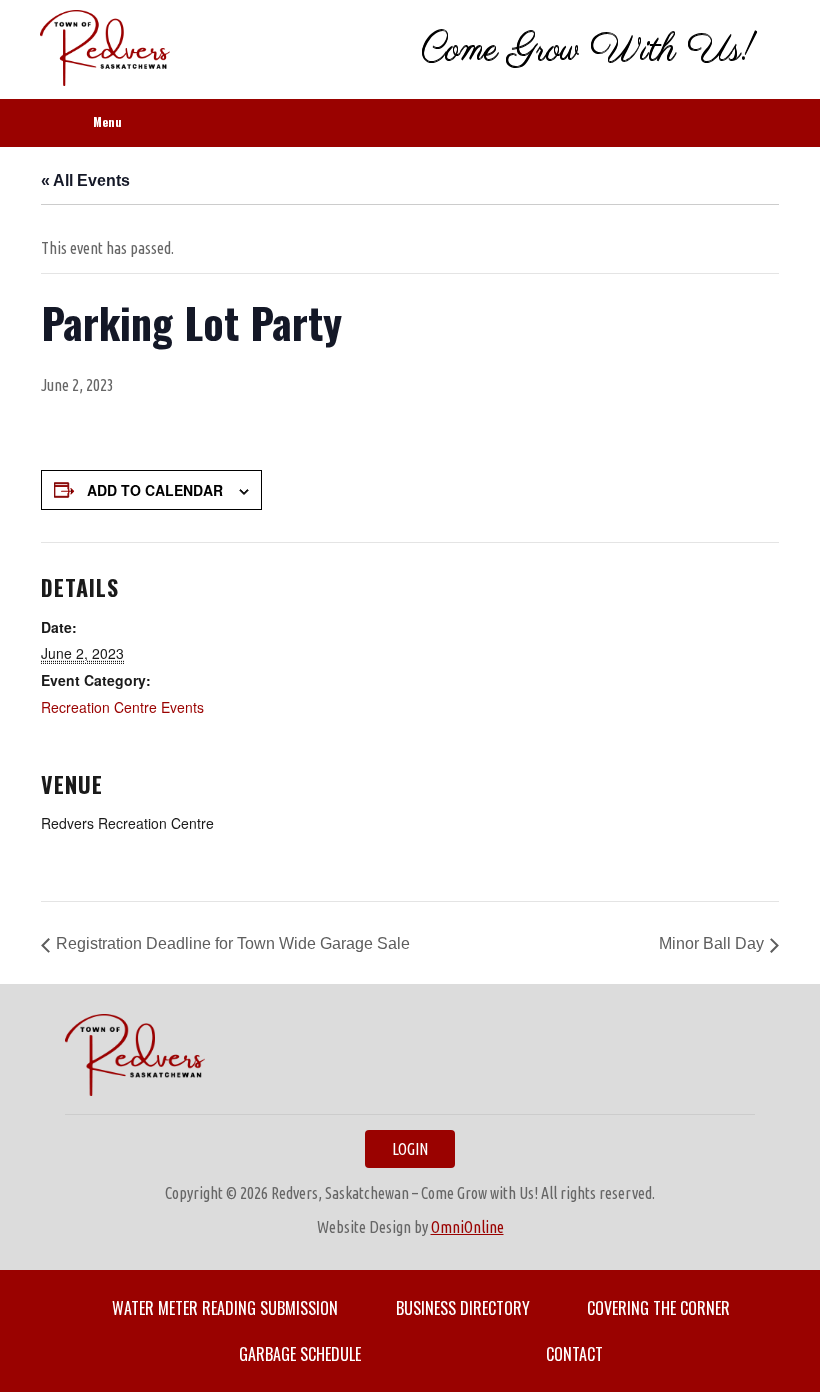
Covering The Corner (658, 1308)
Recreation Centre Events (122, 707)
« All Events (85, 180)
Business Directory (463, 1308)
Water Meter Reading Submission (225, 1308)
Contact (574, 1354)
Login (410, 1149)
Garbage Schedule (300, 1354)
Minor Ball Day (711, 943)
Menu (107, 121)
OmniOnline (467, 1227)
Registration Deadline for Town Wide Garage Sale (233, 943)
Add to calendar (155, 490)
